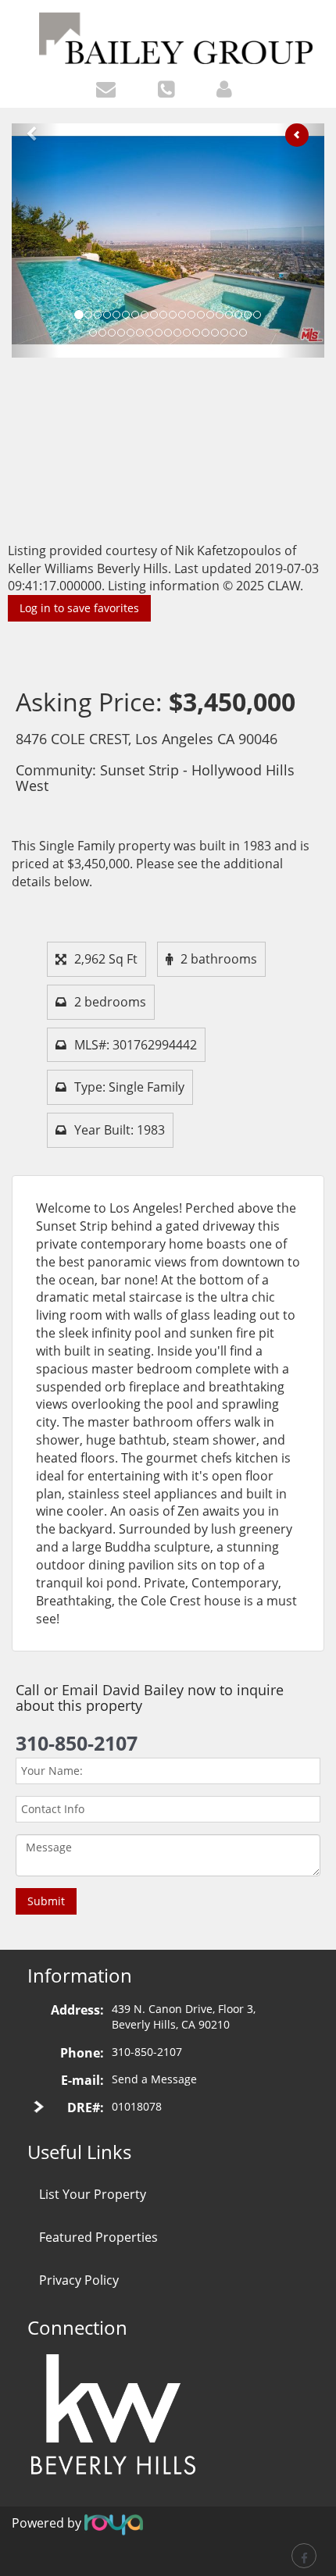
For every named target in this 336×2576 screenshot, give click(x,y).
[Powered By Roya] (114, 2524)
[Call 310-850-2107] (170, 88)
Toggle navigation (18, 22)
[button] (35, 240)
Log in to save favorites (79, 608)
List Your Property (93, 2194)
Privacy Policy (79, 2280)
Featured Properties (98, 2237)
